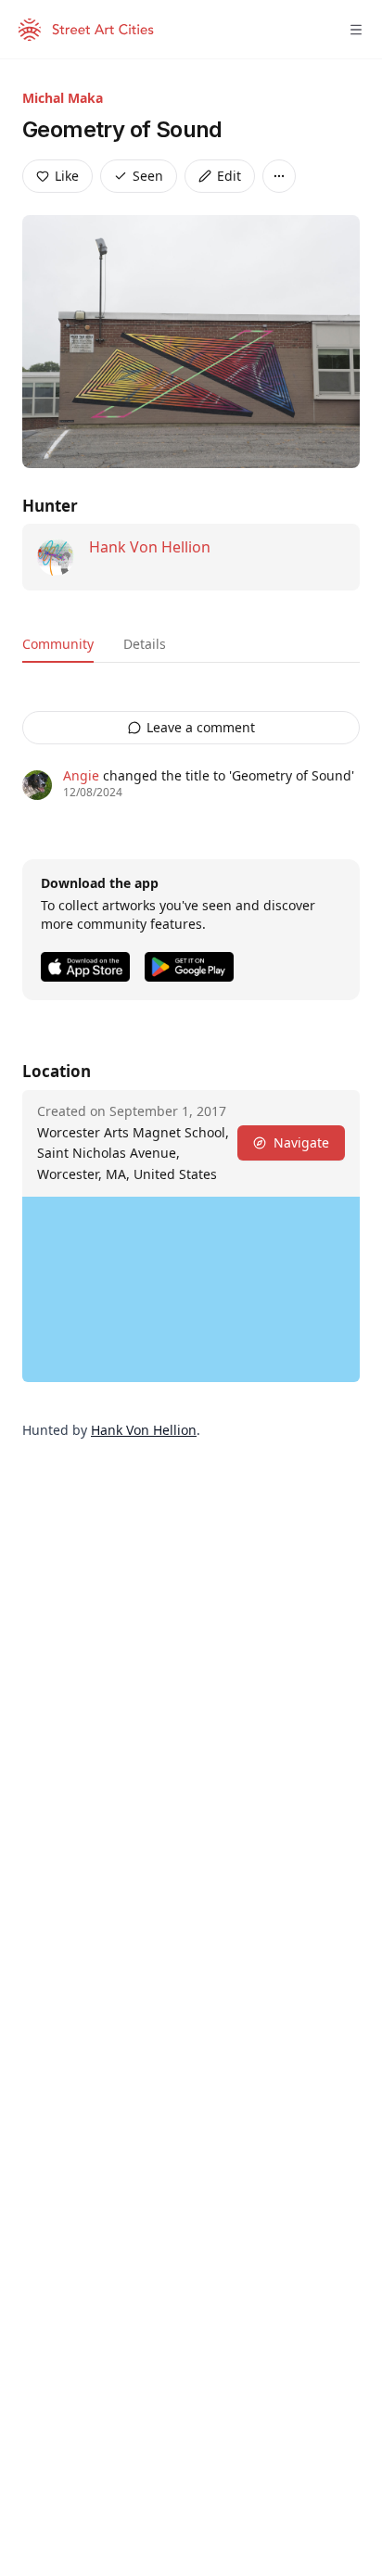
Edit (229, 176)
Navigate (301, 1142)
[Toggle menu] (356, 30)
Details (145, 644)
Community (58, 644)
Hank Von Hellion (150, 547)
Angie (81, 775)
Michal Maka (63, 98)
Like (67, 176)
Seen (148, 176)
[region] (191, 1289)
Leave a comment (201, 727)
